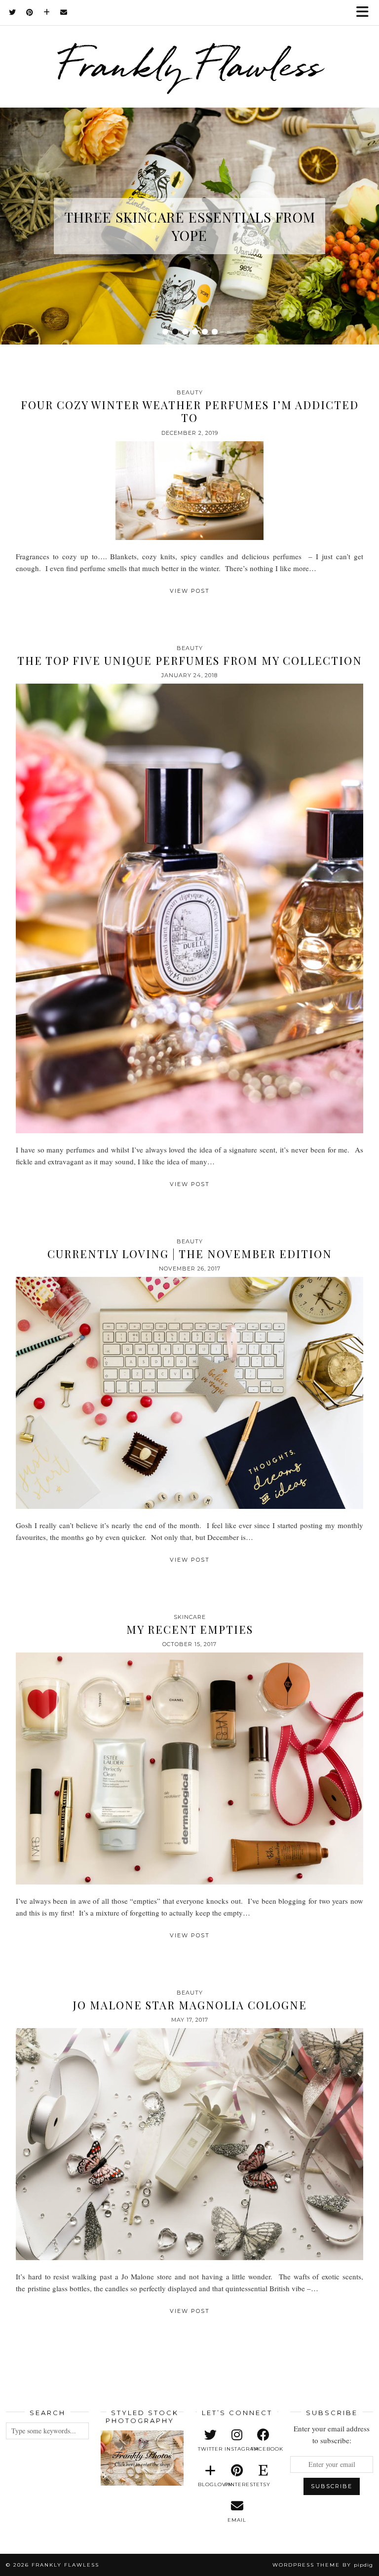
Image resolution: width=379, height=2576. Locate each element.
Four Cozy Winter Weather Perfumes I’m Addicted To (190, 411)
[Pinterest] (30, 12)
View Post (190, 591)
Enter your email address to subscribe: (332, 2434)
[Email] (64, 12)
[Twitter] (13, 12)
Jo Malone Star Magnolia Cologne (190, 2005)
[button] (366, 13)
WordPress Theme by (323, 2565)
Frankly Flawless (189, 65)
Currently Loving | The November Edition (190, 1254)
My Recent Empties (190, 1629)
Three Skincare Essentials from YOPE (190, 226)
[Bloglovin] (47, 12)
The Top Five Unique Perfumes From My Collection (190, 660)
